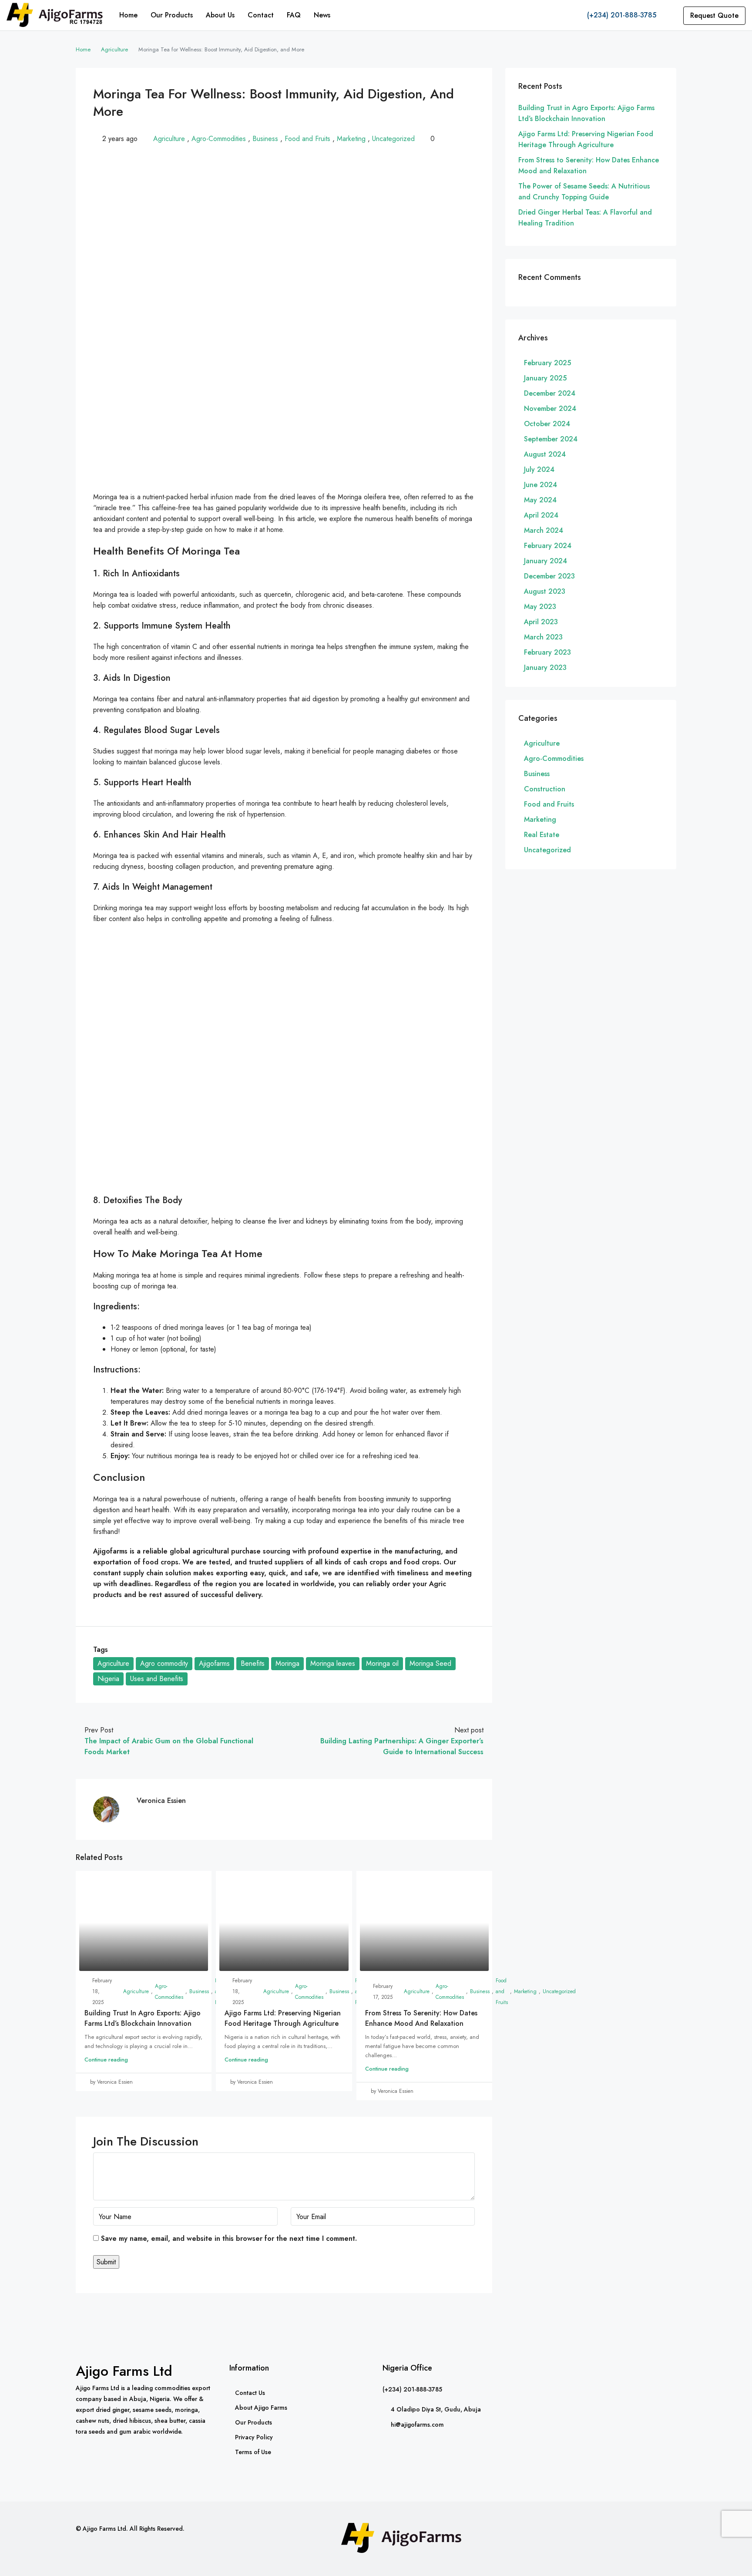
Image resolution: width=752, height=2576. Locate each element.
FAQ (294, 15)
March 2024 (544, 530)
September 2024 (551, 439)
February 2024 (548, 546)
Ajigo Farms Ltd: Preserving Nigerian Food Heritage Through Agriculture (283, 2018)
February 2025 (547, 363)
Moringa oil (382, 1663)
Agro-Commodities (219, 139)
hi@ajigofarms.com (417, 2425)
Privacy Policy (254, 2437)
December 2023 (549, 576)
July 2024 (539, 469)
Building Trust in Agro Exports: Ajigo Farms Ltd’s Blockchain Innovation (143, 2018)
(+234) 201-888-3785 (621, 15)
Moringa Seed (430, 1663)
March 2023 (543, 637)
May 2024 (540, 500)
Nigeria (108, 1679)
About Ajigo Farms (261, 2408)
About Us (220, 15)
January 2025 (545, 378)
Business (265, 139)
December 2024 (550, 393)
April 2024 (541, 515)
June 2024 (540, 485)
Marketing (351, 139)
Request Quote (714, 15)
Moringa (287, 1663)
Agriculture (114, 49)
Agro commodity (164, 1663)
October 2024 (547, 424)
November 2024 (550, 409)
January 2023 (545, 668)
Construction (545, 789)
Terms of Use (253, 2452)
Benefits (253, 1663)
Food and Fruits (307, 139)
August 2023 (545, 591)
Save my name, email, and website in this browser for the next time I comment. (229, 2238)
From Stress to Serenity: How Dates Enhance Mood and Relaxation (421, 2018)
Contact (261, 15)
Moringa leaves (333, 1663)
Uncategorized (393, 139)
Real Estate (542, 835)
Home (128, 15)
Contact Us (250, 2393)
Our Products (172, 15)
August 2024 (545, 454)
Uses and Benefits (157, 1679)
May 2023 (540, 607)
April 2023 (541, 622)
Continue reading (106, 2060)
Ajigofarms (214, 1663)
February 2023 (547, 652)
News (322, 15)
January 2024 (546, 561)
